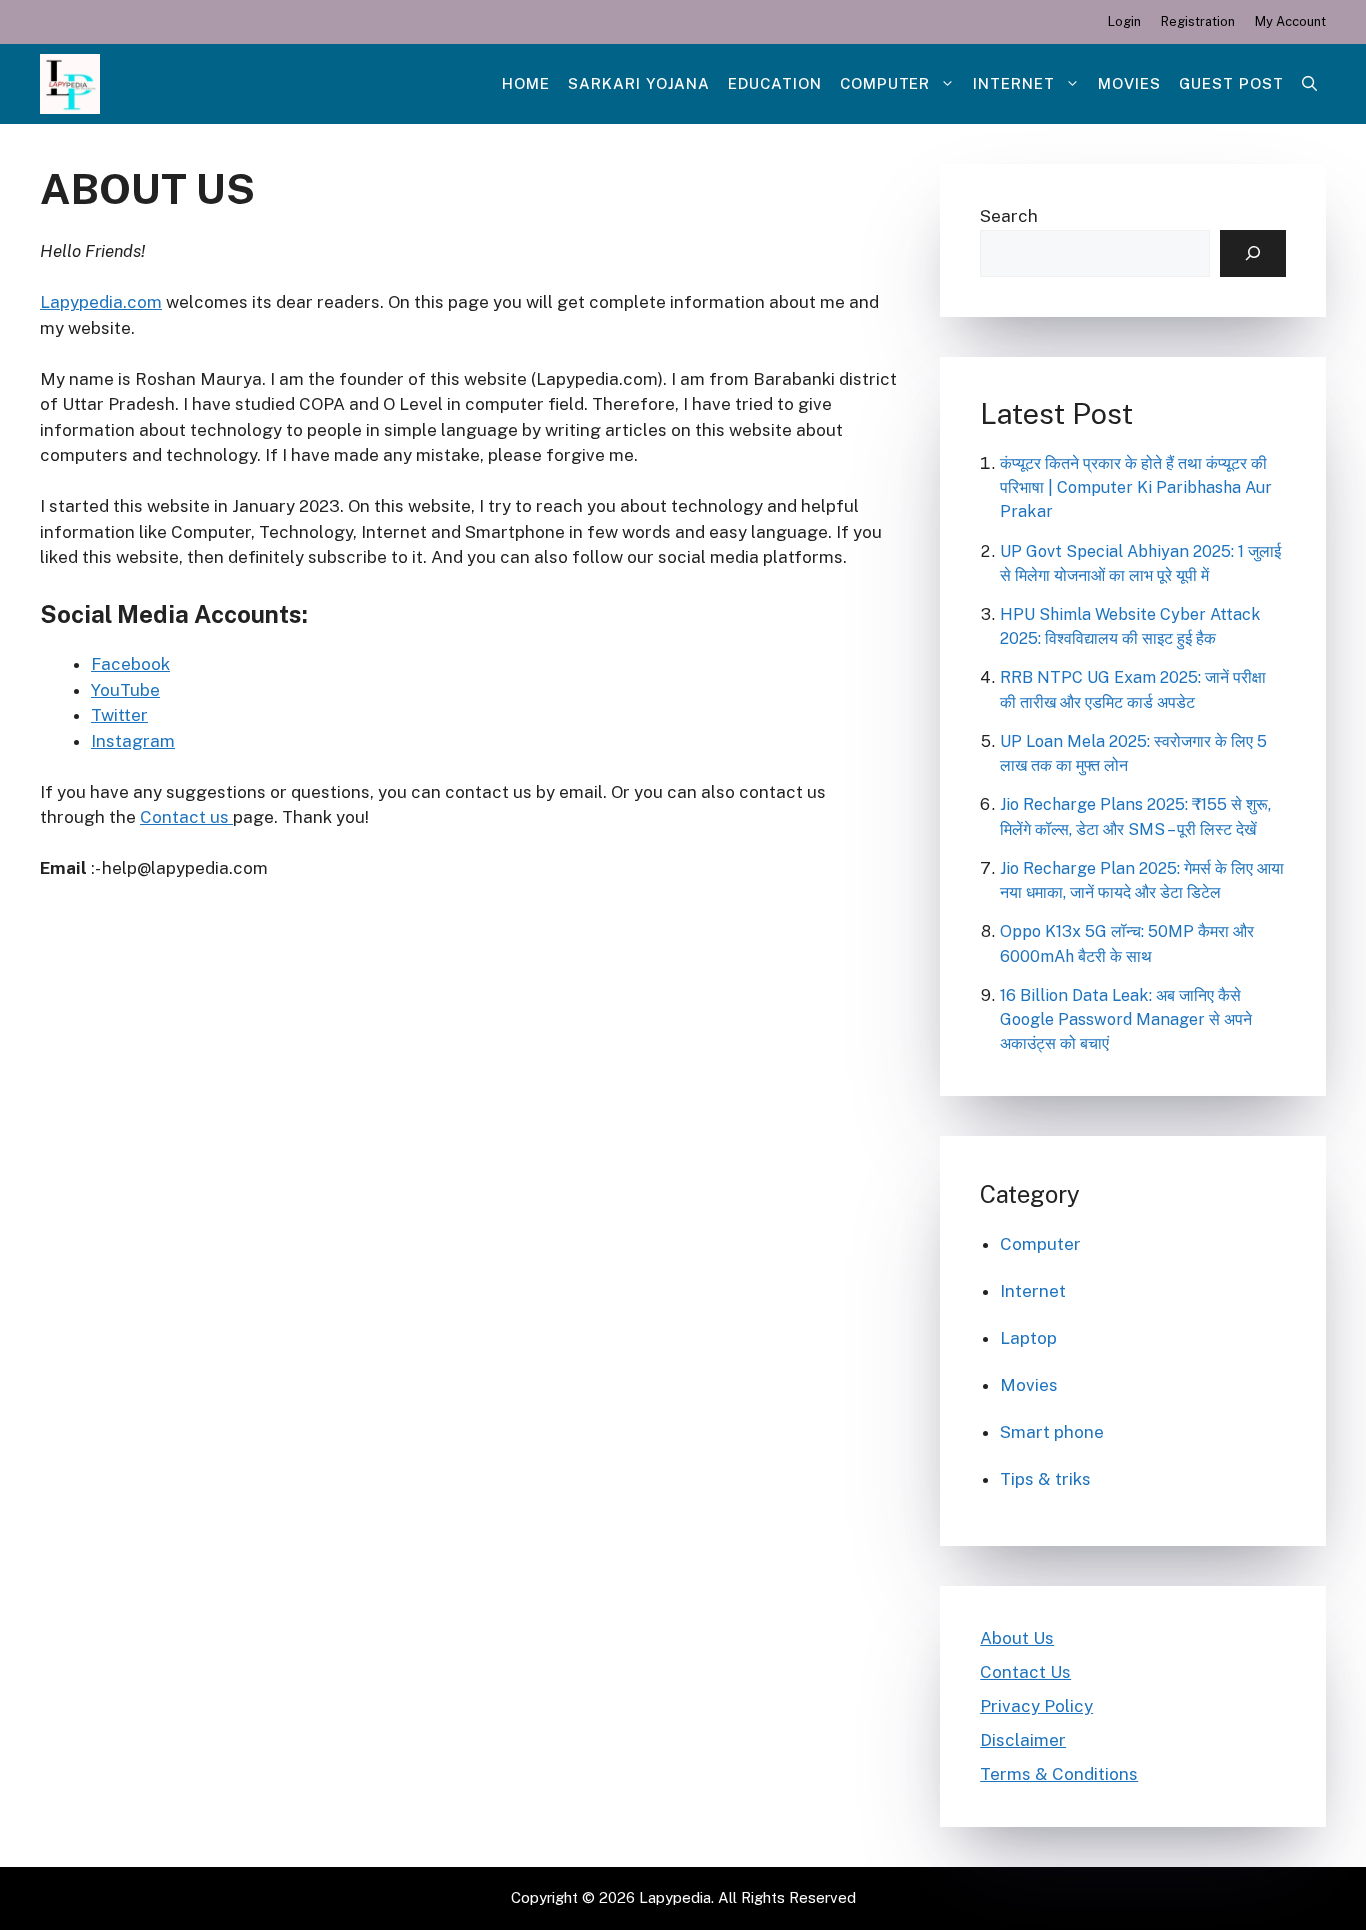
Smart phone (1052, 1432)
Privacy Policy (1036, 1706)
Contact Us (1025, 1672)
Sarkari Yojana (639, 83)
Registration (1198, 21)
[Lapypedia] (70, 84)
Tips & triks (1045, 1479)
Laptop (1028, 1338)
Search (1009, 216)
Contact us (186, 817)
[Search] (1253, 254)
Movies (1129, 83)
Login (1124, 21)
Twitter (119, 715)
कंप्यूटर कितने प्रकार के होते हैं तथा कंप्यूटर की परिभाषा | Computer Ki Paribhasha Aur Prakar (1136, 487)
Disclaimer (1023, 1740)
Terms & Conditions (1059, 1774)
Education (775, 83)
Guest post (1231, 83)
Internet (1014, 83)
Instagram (133, 741)
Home (526, 83)
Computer (885, 83)
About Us (1017, 1638)
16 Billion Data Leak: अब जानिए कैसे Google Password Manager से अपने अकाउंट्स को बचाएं (1126, 1019)
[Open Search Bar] (1309, 84)
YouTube (125, 690)
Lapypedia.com (101, 302)
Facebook (130, 664)
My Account (1290, 21)
